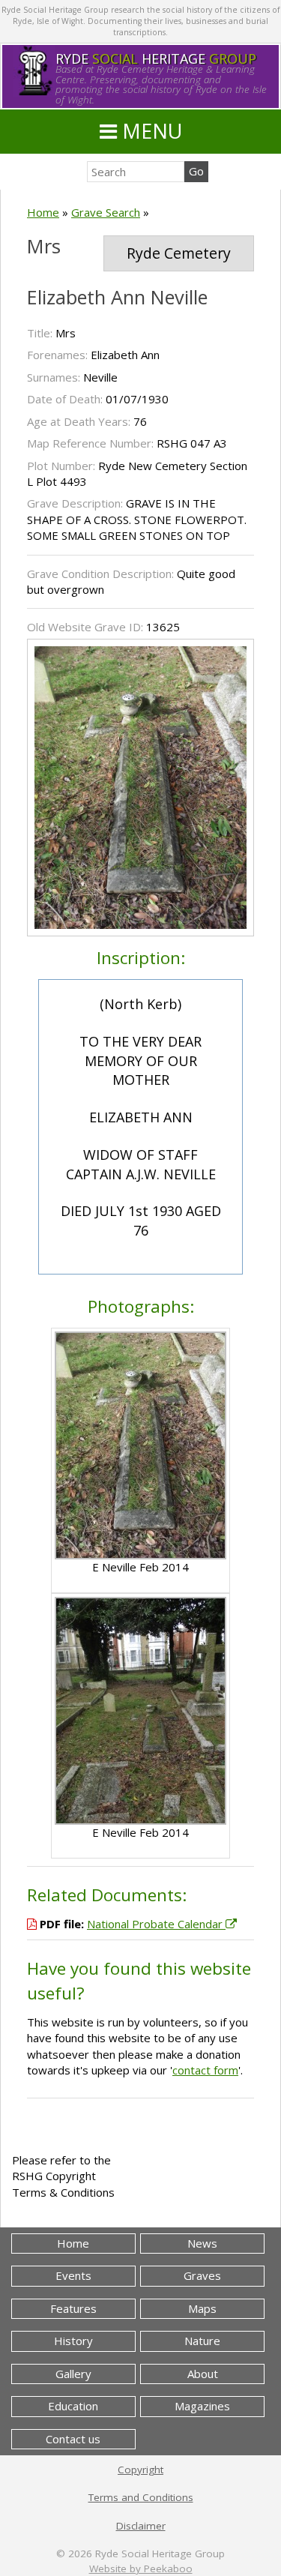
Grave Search (106, 212)
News (202, 2243)
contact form (205, 2070)
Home (43, 212)
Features (73, 2308)
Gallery (73, 2374)
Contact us (73, 2439)
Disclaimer (141, 2526)
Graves (202, 2275)
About (203, 2374)
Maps (202, 2308)
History (73, 2341)
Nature (202, 2341)
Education (73, 2406)
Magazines (202, 2406)
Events (73, 2275)
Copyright (140, 2470)
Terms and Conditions (141, 2497)
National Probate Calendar (156, 1924)
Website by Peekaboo (141, 2569)
